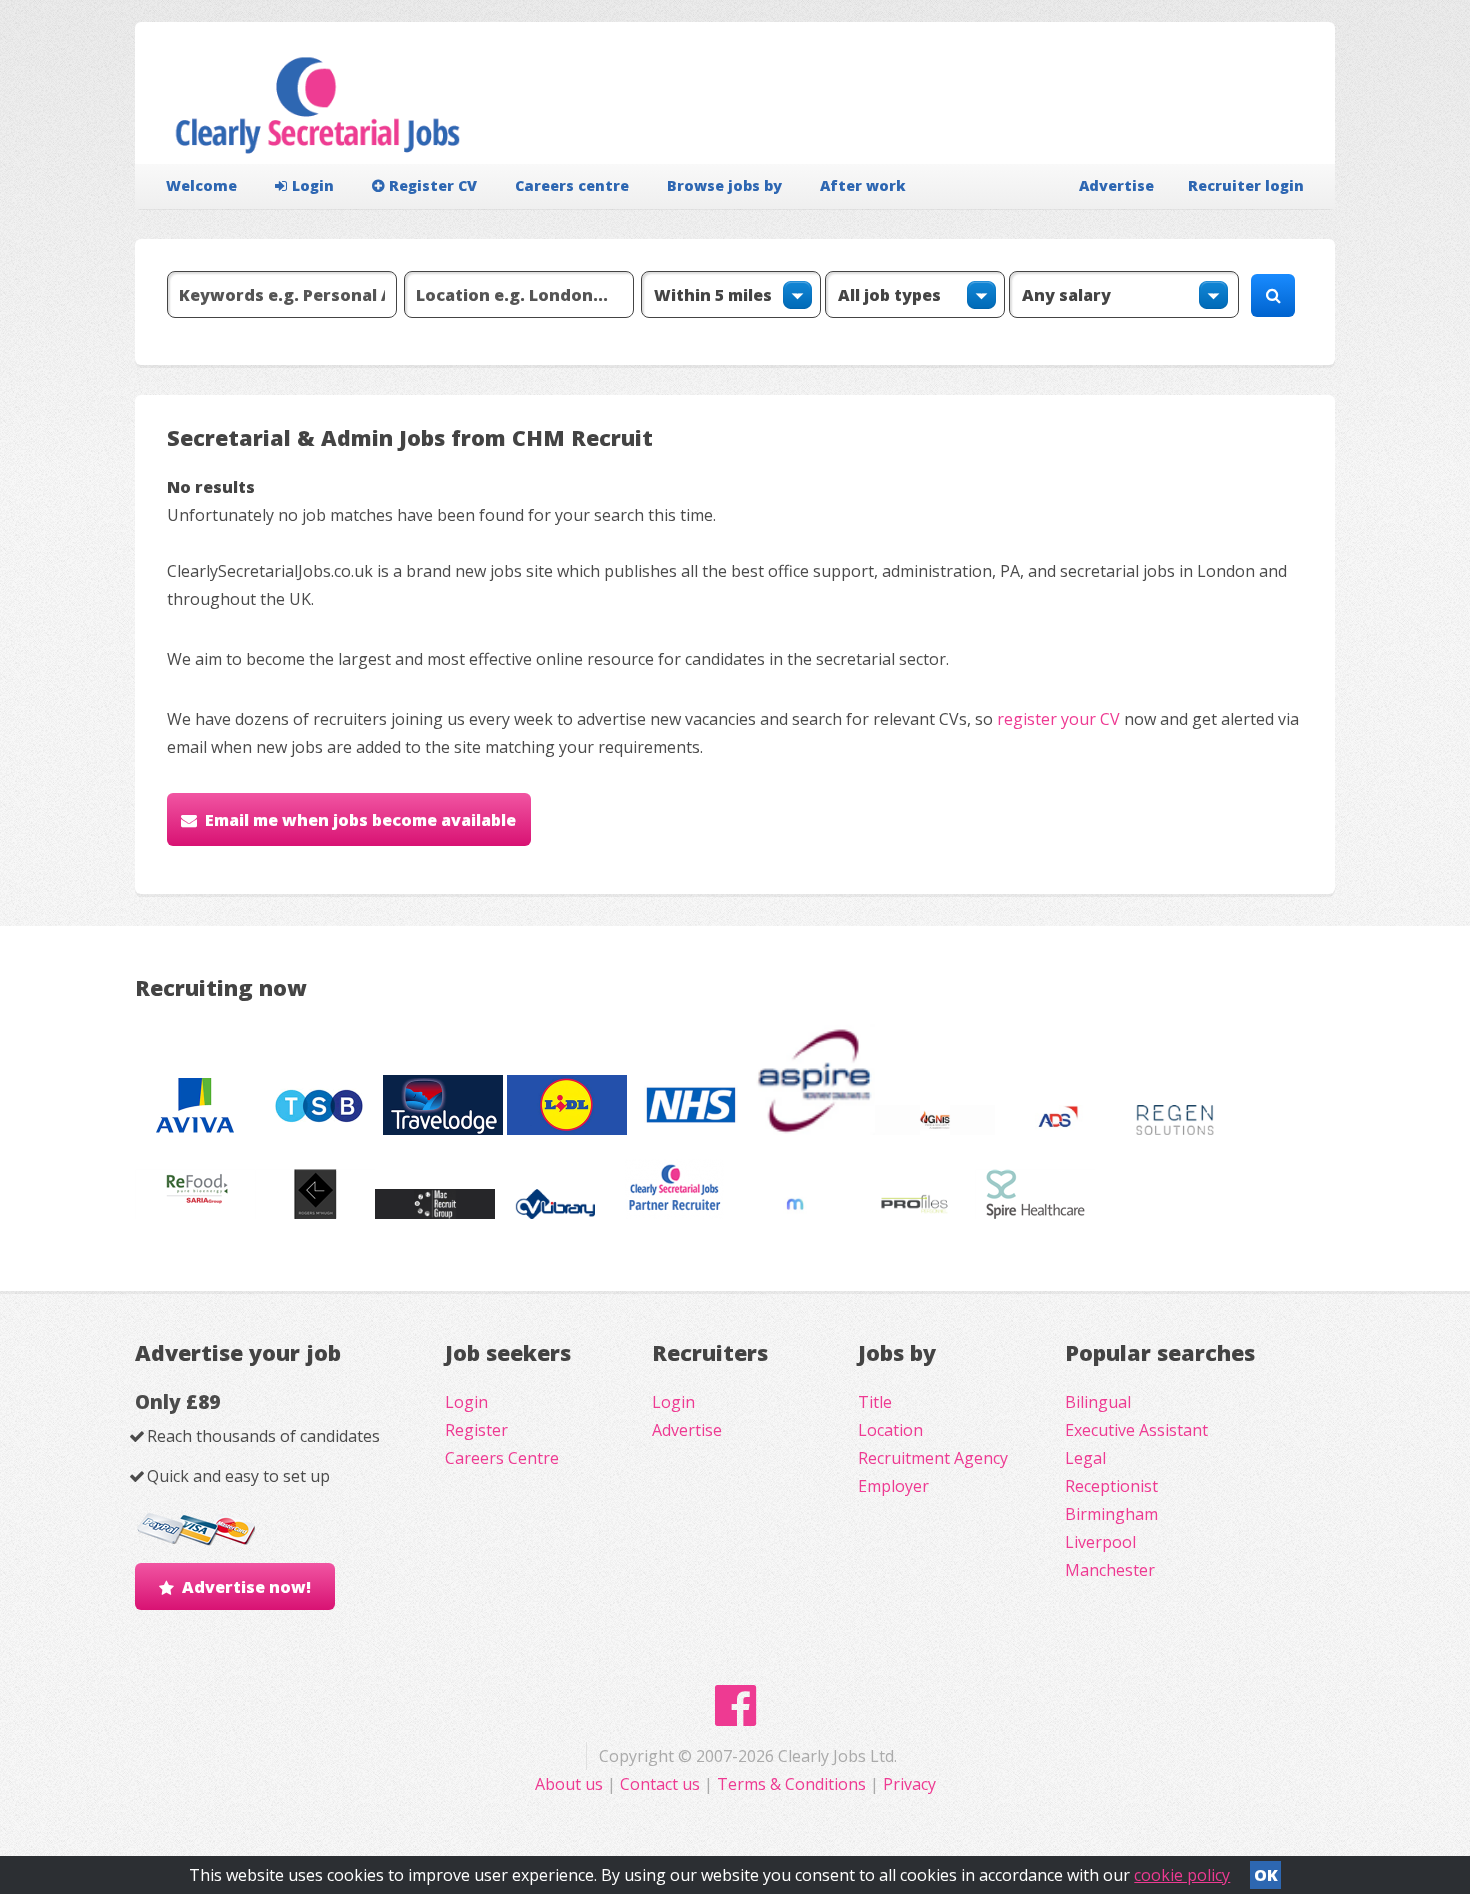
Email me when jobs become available (360, 820)
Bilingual (1098, 1402)
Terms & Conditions (791, 1784)
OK (1266, 1875)
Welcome (201, 185)
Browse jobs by (724, 185)
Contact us (662, 1784)
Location (890, 1430)
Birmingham (1111, 1514)
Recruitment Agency (933, 1458)
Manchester (1110, 1570)
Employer (893, 1486)
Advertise (1116, 185)
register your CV (1058, 719)
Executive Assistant (1136, 1430)
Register (476, 1430)
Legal (1085, 1458)
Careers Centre (502, 1458)
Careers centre (572, 185)
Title (875, 1402)
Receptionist (1111, 1486)
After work (863, 185)
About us (571, 1784)
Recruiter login (1246, 185)
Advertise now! (246, 1587)
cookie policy (1182, 1875)
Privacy (909, 1784)
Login (313, 185)
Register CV (433, 185)
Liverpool (1100, 1542)
